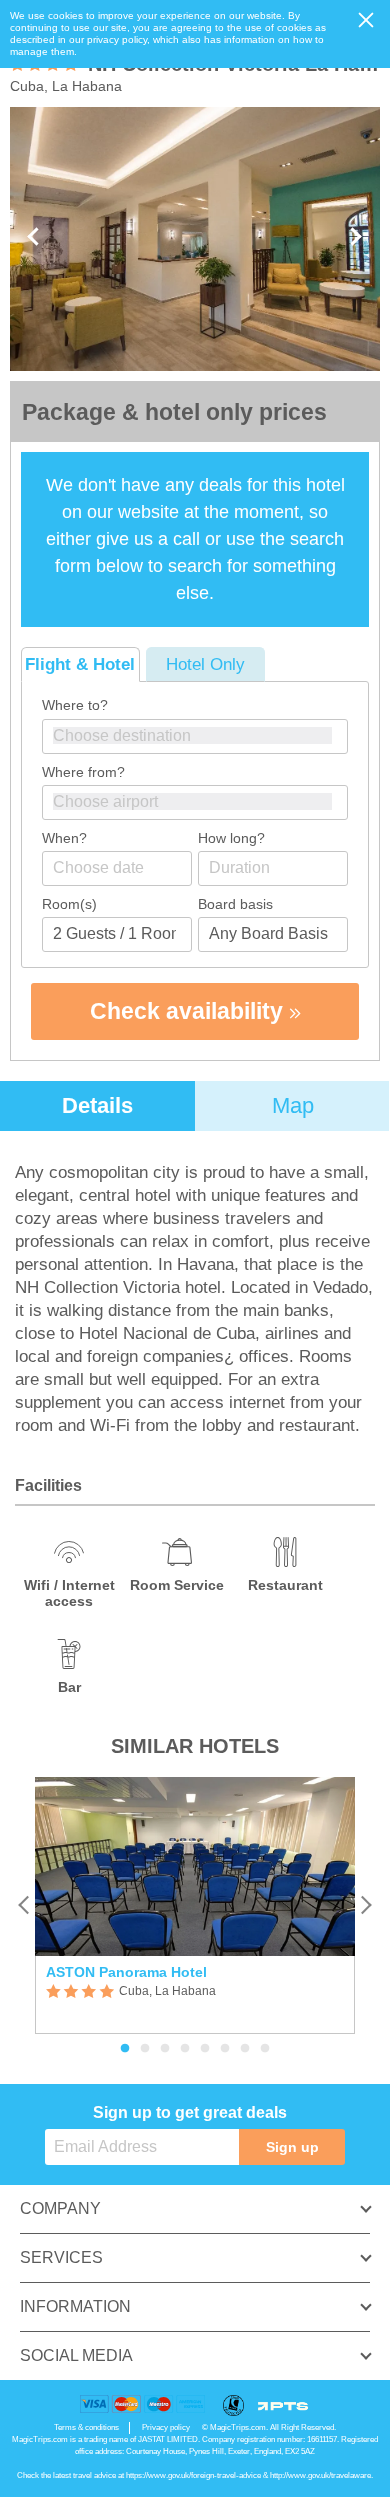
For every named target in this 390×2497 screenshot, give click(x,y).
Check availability (189, 1011)
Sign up (292, 2147)
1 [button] (125, 2049)
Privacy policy (166, 2427)
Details (97, 1105)
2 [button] (145, 2049)
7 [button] (245, 2049)
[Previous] (24, 1905)
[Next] (365, 1905)
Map (293, 1105)
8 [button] (265, 2049)
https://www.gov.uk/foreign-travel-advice (193, 2475)
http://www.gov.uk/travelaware (320, 2475)
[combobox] (195, 736)
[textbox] (205, 735)
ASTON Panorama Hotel (126, 1972)
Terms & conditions (86, 2427)
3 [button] (165, 2049)
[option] (195, 1905)
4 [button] (185, 2049)
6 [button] (225, 2049)
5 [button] (205, 2049)
